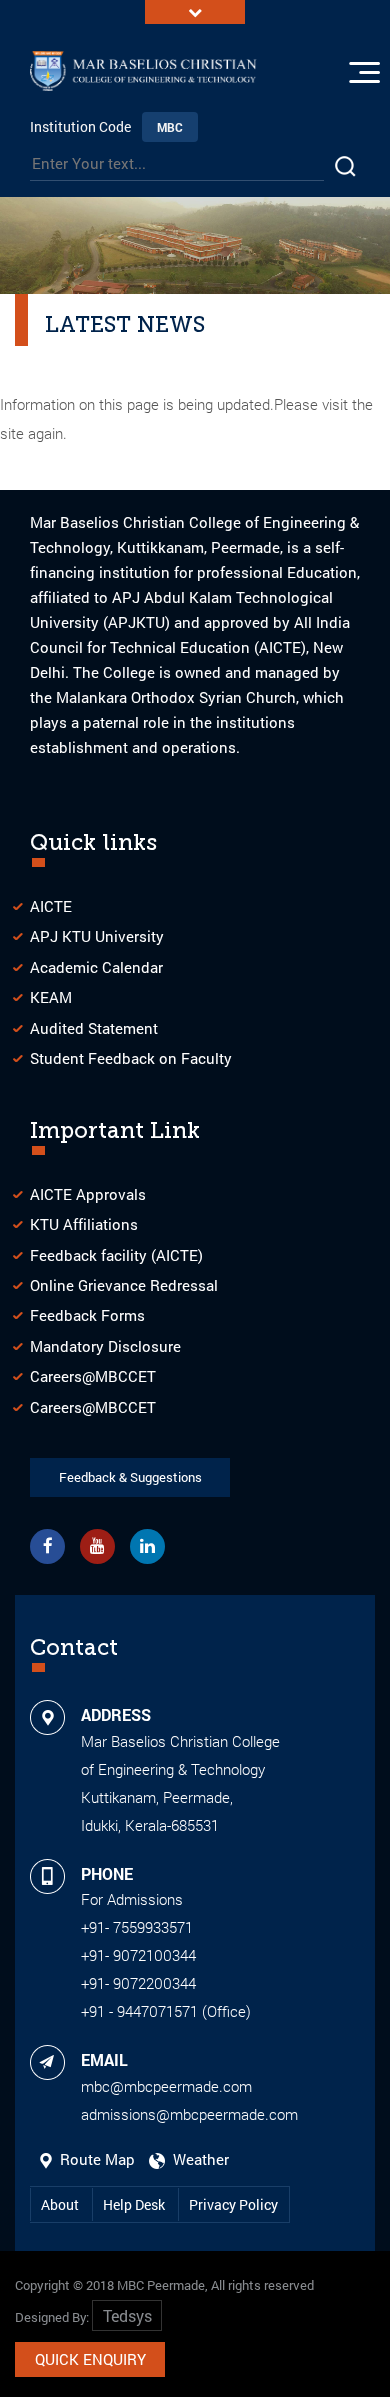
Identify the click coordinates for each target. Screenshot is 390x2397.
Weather (197, 2159)
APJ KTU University (97, 936)
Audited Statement (94, 1028)
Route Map (95, 2159)
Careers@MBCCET (93, 1376)
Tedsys (127, 2315)
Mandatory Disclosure (105, 1346)
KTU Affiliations (84, 1224)
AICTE (51, 906)
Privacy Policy (233, 2204)
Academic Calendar (96, 967)
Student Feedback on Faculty (131, 1058)
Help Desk (135, 2204)
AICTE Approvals (88, 1194)
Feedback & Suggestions (130, 1477)
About (61, 2204)
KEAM (51, 997)
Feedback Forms (87, 1315)
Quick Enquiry (90, 2359)
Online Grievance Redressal (124, 1285)
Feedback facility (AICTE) (116, 1255)
